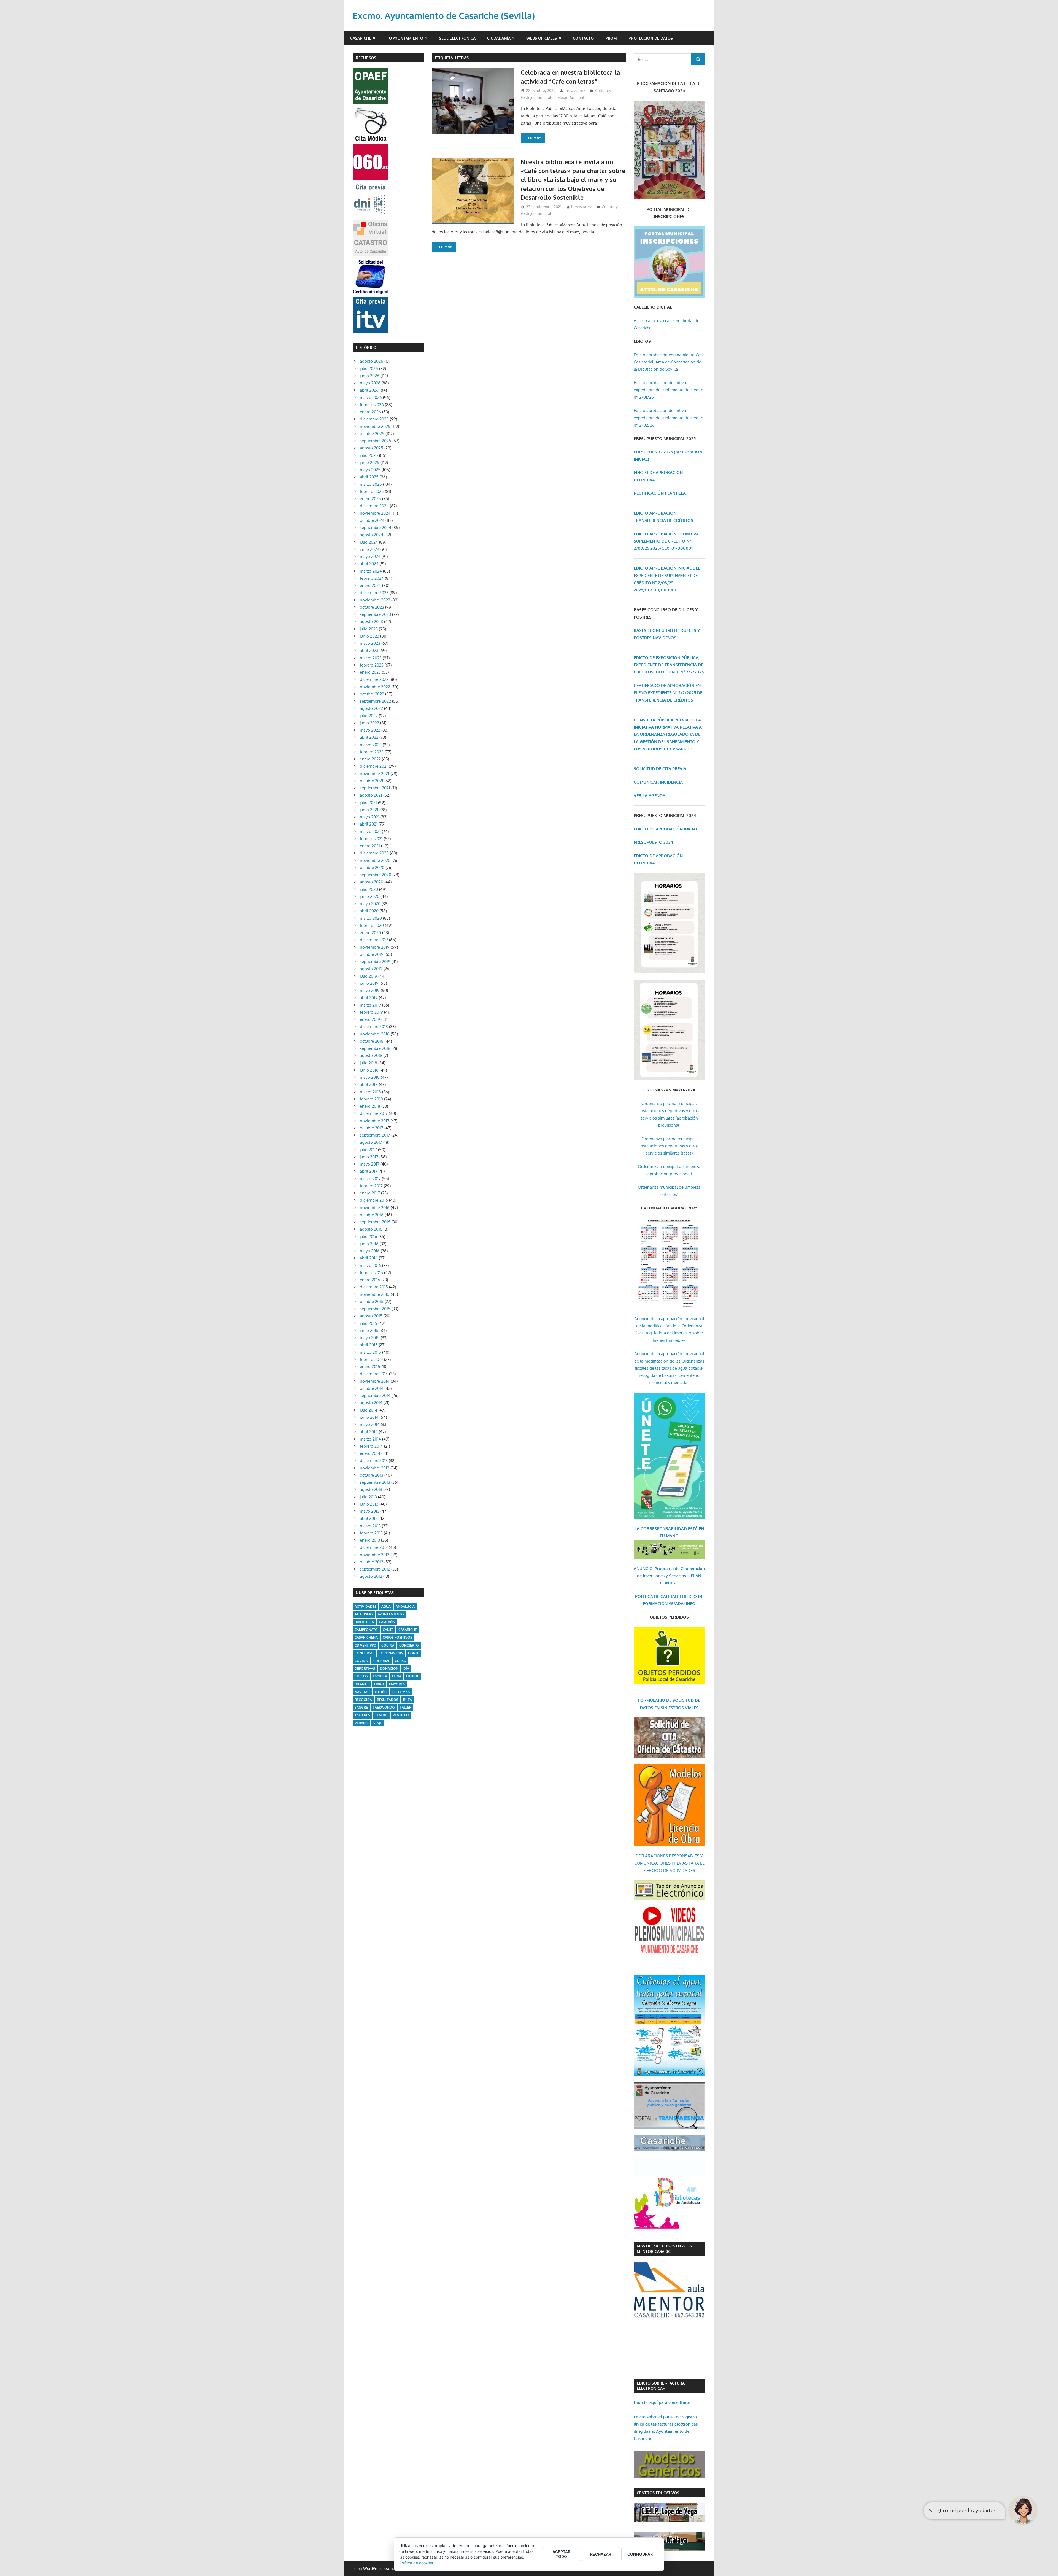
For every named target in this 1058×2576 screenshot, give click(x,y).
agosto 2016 (371, 1229)
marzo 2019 (370, 1005)
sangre (361, 1707)
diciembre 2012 (374, 1547)
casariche (408, 1630)
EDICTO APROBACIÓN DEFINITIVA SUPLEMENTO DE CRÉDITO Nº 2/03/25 (666, 541)
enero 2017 (370, 1193)
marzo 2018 (370, 1092)
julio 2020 (369, 889)
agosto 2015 (371, 1316)
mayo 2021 (370, 817)
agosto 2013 (371, 1489)
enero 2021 (370, 846)
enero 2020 (370, 933)
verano (361, 1723)
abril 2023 (369, 650)
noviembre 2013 (375, 1468)
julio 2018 (369, 1063)
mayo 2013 (370, 1511)
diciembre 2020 (374, 853)
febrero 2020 (372, 925)
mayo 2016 (370, 1251)
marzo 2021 (370, 831)
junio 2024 (370, 549)
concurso (364, 1653)
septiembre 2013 (375, 1482)
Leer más (533, 138)
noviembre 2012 (375, 1555)
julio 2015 (369, 1323)
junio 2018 (369, 1070)
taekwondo (384, 1707)
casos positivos (397, 1637)
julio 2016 (369, 1236)
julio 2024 (369, 542)
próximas (401, 1692)
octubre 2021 (372, 781)
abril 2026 (369, 390)
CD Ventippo (365, 1645)
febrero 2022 (372, 752)
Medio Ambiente (572, 97)
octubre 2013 (372, 1475)
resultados (388, 1700)
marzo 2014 (370, 1439)
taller (406, 1707)
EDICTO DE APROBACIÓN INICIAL (666, 829)
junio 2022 (369, 723)
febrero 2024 (372, 578)
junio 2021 (369, 810)
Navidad (362, 1692)
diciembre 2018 (374, 1027)
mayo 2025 (370, 470)
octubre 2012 (372, 1562)
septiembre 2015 (375, 1309)
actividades (365, 1607)
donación (389, 1669)
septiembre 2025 (376, 441)
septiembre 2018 (375, 1048)
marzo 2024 (371, 571)
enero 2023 (370, 672)
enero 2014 (370, 1453)
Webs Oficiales (542, 38)
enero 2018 (370, 1106)
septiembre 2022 (375, 701)
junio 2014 (369, 1417)
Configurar (640, 2554)
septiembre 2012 (375, 1569)
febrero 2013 (371, 1533)
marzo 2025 (371, 484)
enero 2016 (370, 1280)
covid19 (361, 1661)
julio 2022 (369, 716)
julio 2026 (369, 369)
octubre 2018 (372, 1041)
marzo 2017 (370, 1179)
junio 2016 (369, 1244)
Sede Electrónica (457, 38)
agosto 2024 (372, 535)
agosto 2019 (371, 969)
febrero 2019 (371, 1012)
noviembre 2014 (375, 1381)
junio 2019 (369, 983)
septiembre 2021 (375, 788)
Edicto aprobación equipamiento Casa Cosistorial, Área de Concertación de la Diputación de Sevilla (669, 362)
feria (397, 1676)
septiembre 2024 (376, 528)
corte (414, 1653)
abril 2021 (369, 824)
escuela (380, 1676)
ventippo (401, 1715)
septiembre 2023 (375, 614)
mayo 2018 (370, 1077)
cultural (382, 1661)
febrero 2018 (371, 1099)
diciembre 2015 (374, 1287)
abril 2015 (369, 1345)
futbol (412, 1676)
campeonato (366, 1630)
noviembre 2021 (375, 774)
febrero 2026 (372, 405)
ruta (407, 1700)
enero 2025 (370, 499)
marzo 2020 (371, 918)
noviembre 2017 (375, 1121)
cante (388, 1630)
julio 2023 (369, 629)
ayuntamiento (391, 1614)
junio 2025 (370, 462)
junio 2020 (370, 896)
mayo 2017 (370, 1164)
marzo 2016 (370, 1265)
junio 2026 (370, 376)
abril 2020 (369, 911)
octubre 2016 (372, 1215)
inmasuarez (575, 91)
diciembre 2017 (374, 1113)
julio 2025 (369, 455)
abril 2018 (369, 1084)
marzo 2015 (370, 1352)
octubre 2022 (372, 694)
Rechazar (601, 2554)
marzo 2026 (371, 397)
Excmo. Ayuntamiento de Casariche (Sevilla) (444, 16)
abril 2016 (369, 1258)
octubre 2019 (372, 954)
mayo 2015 (370, 1338)
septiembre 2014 (375, 1395)
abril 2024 (369, 564)
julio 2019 (369, 976)
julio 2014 (369, 1410)
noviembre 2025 (375, 426)
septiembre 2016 (375, 1222)
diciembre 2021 (374, 766)
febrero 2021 (371, 839)
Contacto (583, 38)
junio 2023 (369, 636)
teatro (381, 1715)
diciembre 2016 (374, 1200)
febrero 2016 (371, 1273)
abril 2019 (369, 998)
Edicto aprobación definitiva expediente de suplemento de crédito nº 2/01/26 (669, 390)
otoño (381, 1692)
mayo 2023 (370, 643)
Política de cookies (416, 2563)
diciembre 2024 (374, 506)
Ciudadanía (499, 38)
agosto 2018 (371, 1055)
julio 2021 (368, 803)
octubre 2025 (372, 434)
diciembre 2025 (374, 419)
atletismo (364, 1614)
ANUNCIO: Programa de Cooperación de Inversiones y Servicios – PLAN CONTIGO (669, 1576)
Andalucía (405, 1607)
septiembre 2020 (376, 875)
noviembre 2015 (375, 1294)
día (406, 1669)
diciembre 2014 (374, 1374)
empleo (361, 1676)
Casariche (361, 38)
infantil (362, 1684)
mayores (397, 1684)
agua (386, 1607)
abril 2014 (369, 1432)
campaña (387, 1622)
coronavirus (391, 1653)
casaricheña (366, 1637)
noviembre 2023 (375, 600)
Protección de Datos (651, 38)
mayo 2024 (370, 556)
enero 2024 (370, 585)
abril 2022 (369, 737)
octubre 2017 (372, 1128)
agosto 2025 (372, 448)
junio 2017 (369, 1157)
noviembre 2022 (375, 687)
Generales (546, 97)
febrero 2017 (371, 1186)
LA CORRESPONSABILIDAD (661, 1529)
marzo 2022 (371, 745)
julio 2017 (368, 1150)
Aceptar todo (561, 2554)
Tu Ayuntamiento (405, 38)
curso (401, 1661)
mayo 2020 (370, 904)
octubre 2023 (372, 607)
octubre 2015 (372, 1302)
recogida (363, 1700)
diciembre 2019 (374, 940)
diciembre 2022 (374, 679)
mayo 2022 (370, 730)
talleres (362, 1715)
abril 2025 (369, 477)
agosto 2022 (371, 708)
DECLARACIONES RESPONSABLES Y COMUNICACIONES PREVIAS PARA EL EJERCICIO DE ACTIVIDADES (669, 1863)
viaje (378, 1723)
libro (379, 1684)
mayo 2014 (370, 1424)
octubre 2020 (372, 868)
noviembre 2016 (375, 1208)
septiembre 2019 (375, 961)
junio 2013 (369, 1504)
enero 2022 (370, 759)
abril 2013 (369, 1518)
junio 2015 (369, 1330)
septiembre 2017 (375, 1135)
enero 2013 (370, 1540)
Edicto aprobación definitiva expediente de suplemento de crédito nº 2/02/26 (669, 418)
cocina (388, 1645)
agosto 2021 (371, 795)
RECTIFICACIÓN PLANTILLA (660, 493)
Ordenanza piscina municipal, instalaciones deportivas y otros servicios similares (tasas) (669, 1146)
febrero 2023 (372, 665)
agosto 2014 (371, 1403)
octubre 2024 (372, 520)
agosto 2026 (372, 361)
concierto (409, 1645)
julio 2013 (368, 1497)
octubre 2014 (372, 1388)
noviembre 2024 (375, 513)
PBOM (611, 38)
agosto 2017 (371, 1142)
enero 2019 (370, 1019)
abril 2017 (369, 1171)
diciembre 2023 (374, 593)
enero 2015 (370, 1367)
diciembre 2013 (374, 1460)
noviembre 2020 (375, 860)
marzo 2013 (370, 1526)
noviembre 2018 (375, 1034)
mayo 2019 (370, 990)
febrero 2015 (371, 1359)
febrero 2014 (371, 1446)
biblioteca (364, 1622)
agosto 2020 (372, 882)
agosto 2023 (371, 621)
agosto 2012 (371, 1576)
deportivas (365, 1669)
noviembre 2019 (375, 947)
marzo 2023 (371, 658)
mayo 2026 (370, 383)
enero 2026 (370, 412)
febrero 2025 (372, 491)
